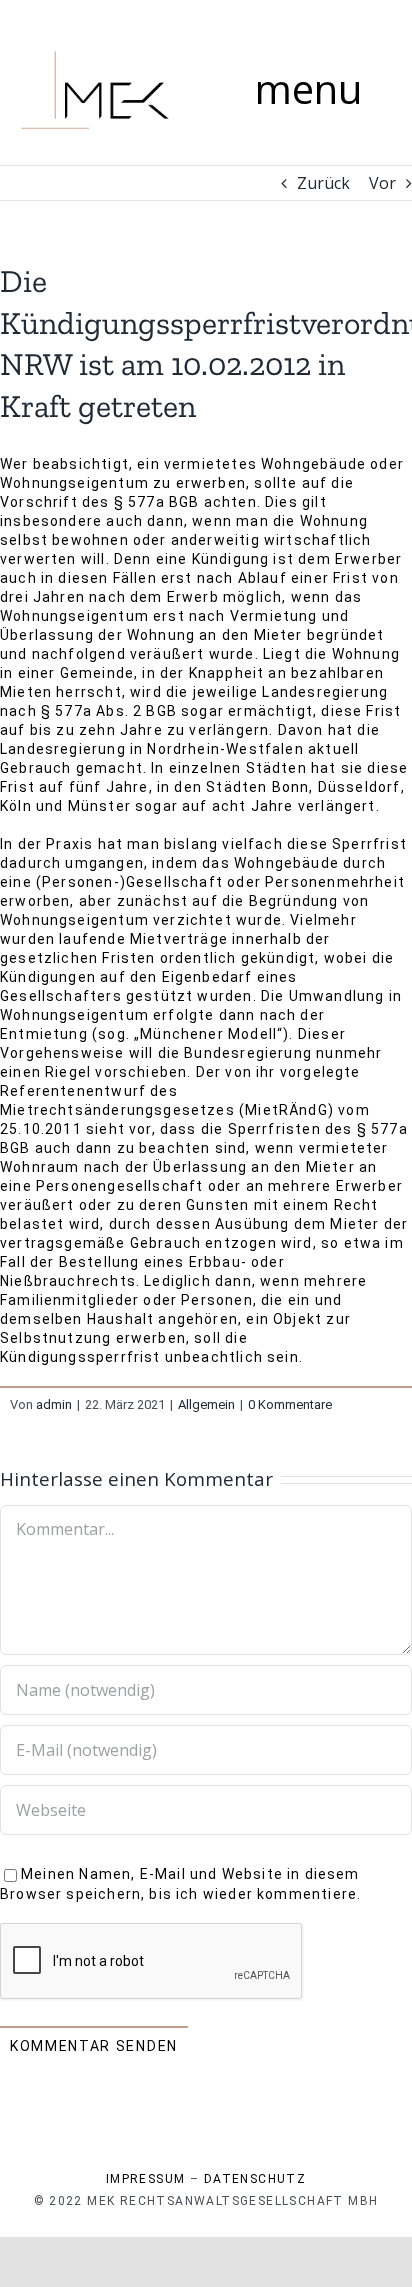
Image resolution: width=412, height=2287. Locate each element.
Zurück (323, 183)
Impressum (146, 2179)
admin (54, 1404)
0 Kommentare (290, 1404)
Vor (382, 183)
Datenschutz (255, 2179)
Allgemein (206, 1404)
